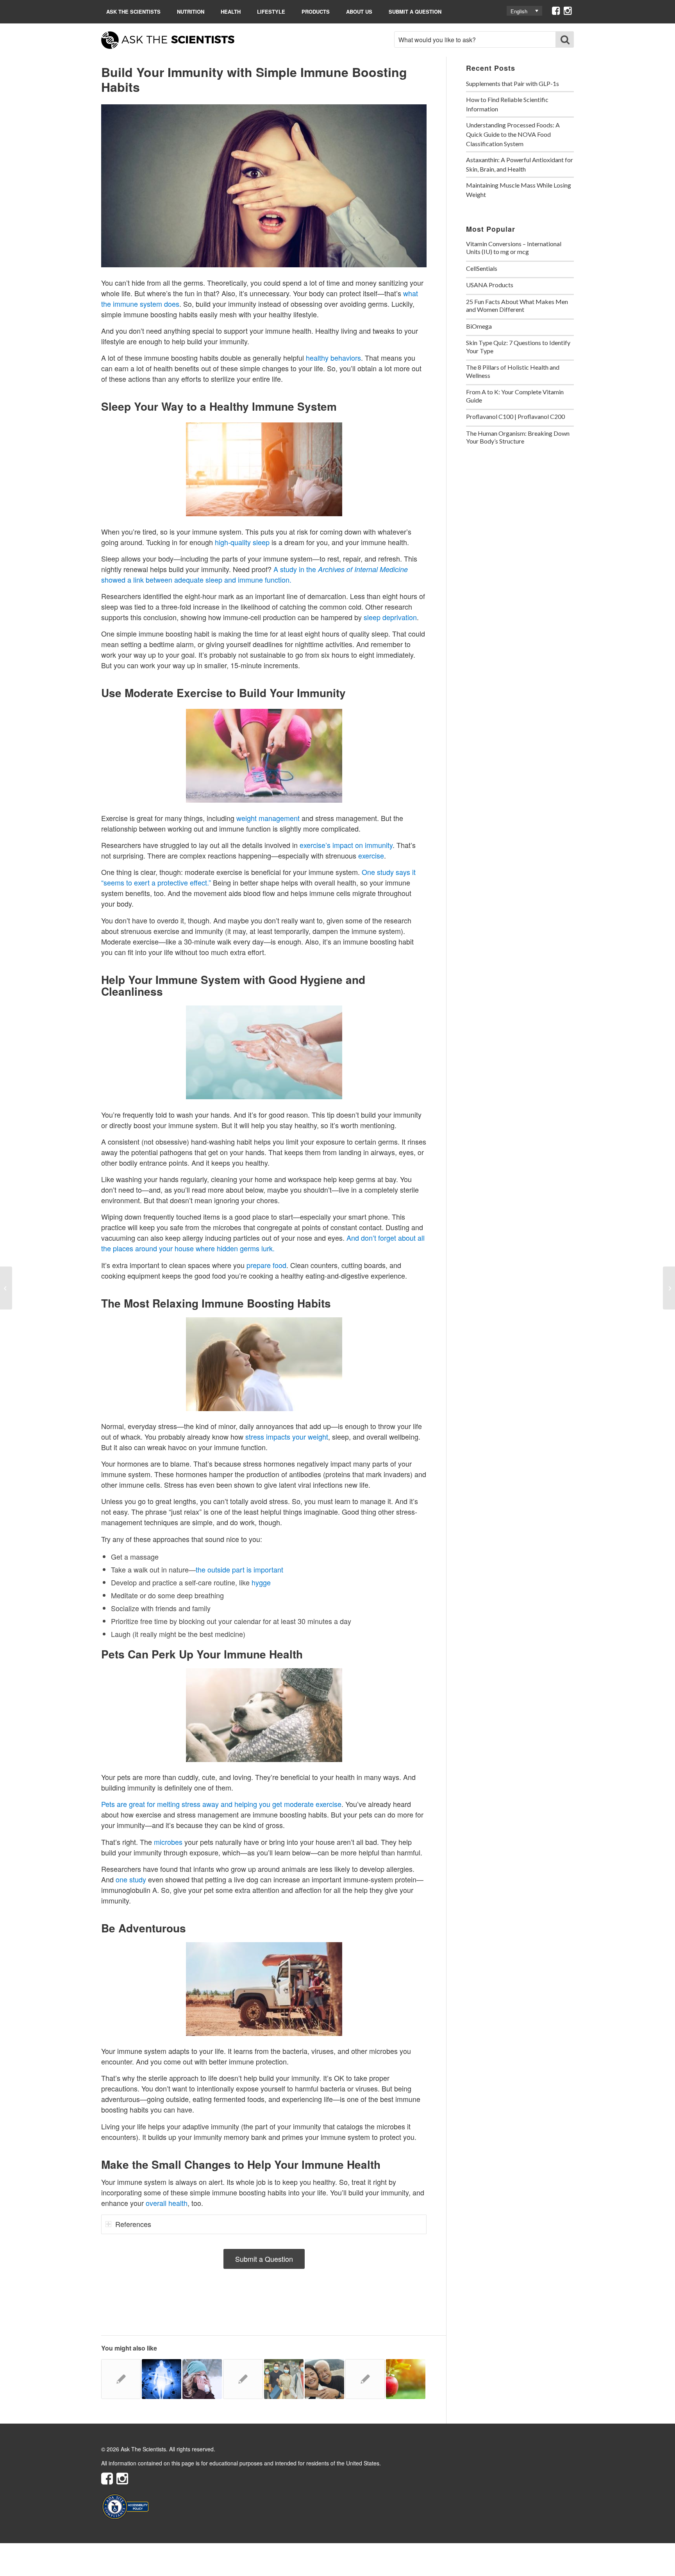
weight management (268, 818)
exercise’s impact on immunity (346, 845)
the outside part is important (239, 1569)
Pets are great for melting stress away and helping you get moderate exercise (221, 1804)
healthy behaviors (333, 358)
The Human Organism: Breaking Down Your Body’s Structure (518, 437)
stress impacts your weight (287, 1436)
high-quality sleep (242, 542)
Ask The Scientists (133, 12)
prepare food (266, 1265)
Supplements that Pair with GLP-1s (512, 83)
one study (131, 1879)
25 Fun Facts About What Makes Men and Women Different (517, 306)
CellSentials (482, 268)
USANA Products (490, 285)
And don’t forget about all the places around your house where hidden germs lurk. (263, 1243)
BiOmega (479, 326)
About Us (359, 12)
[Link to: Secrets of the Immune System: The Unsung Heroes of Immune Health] (162, 2379)
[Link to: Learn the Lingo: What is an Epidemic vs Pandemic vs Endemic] (284, 2379)
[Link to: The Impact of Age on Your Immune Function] (324, 2379)
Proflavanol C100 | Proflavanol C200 (515, 416)
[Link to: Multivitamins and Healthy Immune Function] (365, 2379)
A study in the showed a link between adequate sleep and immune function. (254, 574)
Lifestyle (271, 12)
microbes (168, 1842)
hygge (261, 1582)
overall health (167, 2203)
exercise (371, 855)
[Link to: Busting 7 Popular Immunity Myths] (202, 2379)
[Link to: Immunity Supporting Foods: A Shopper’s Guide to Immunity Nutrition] (406, 2379)
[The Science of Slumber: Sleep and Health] (669, 1288)
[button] (524, 11)
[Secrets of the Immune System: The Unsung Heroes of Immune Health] (6, 1288)
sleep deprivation (390, 617)
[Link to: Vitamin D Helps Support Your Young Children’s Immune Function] (121, 2379)
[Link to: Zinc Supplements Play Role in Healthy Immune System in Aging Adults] (243, 2379)
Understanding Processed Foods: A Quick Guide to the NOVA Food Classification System (513, 134)
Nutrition (191, 12)
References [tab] (133, 2224)
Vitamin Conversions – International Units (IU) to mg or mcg (514, 248)
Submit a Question (415, 12)
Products (316, 12)
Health (231, 12)
